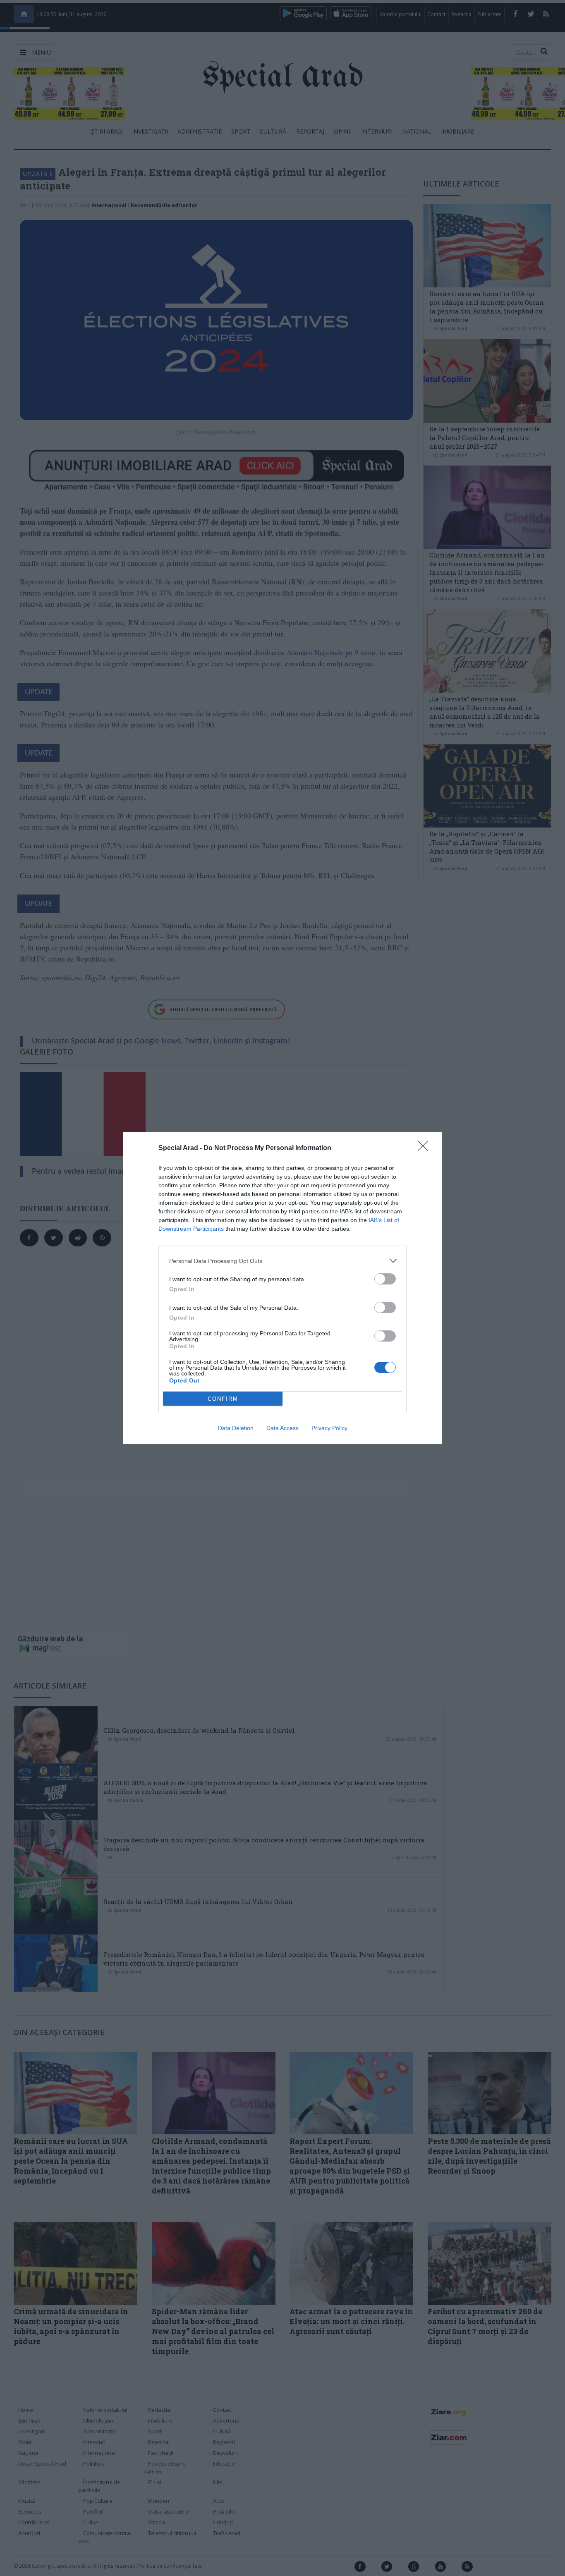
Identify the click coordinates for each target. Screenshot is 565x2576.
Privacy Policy (329, 1428)
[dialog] (282, 1288)
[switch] (385, 1279)
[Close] (426, 1148)
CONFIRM (223, 1399)
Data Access (282, 1428)
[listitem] (282, 1261)
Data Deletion (236, 1428)
